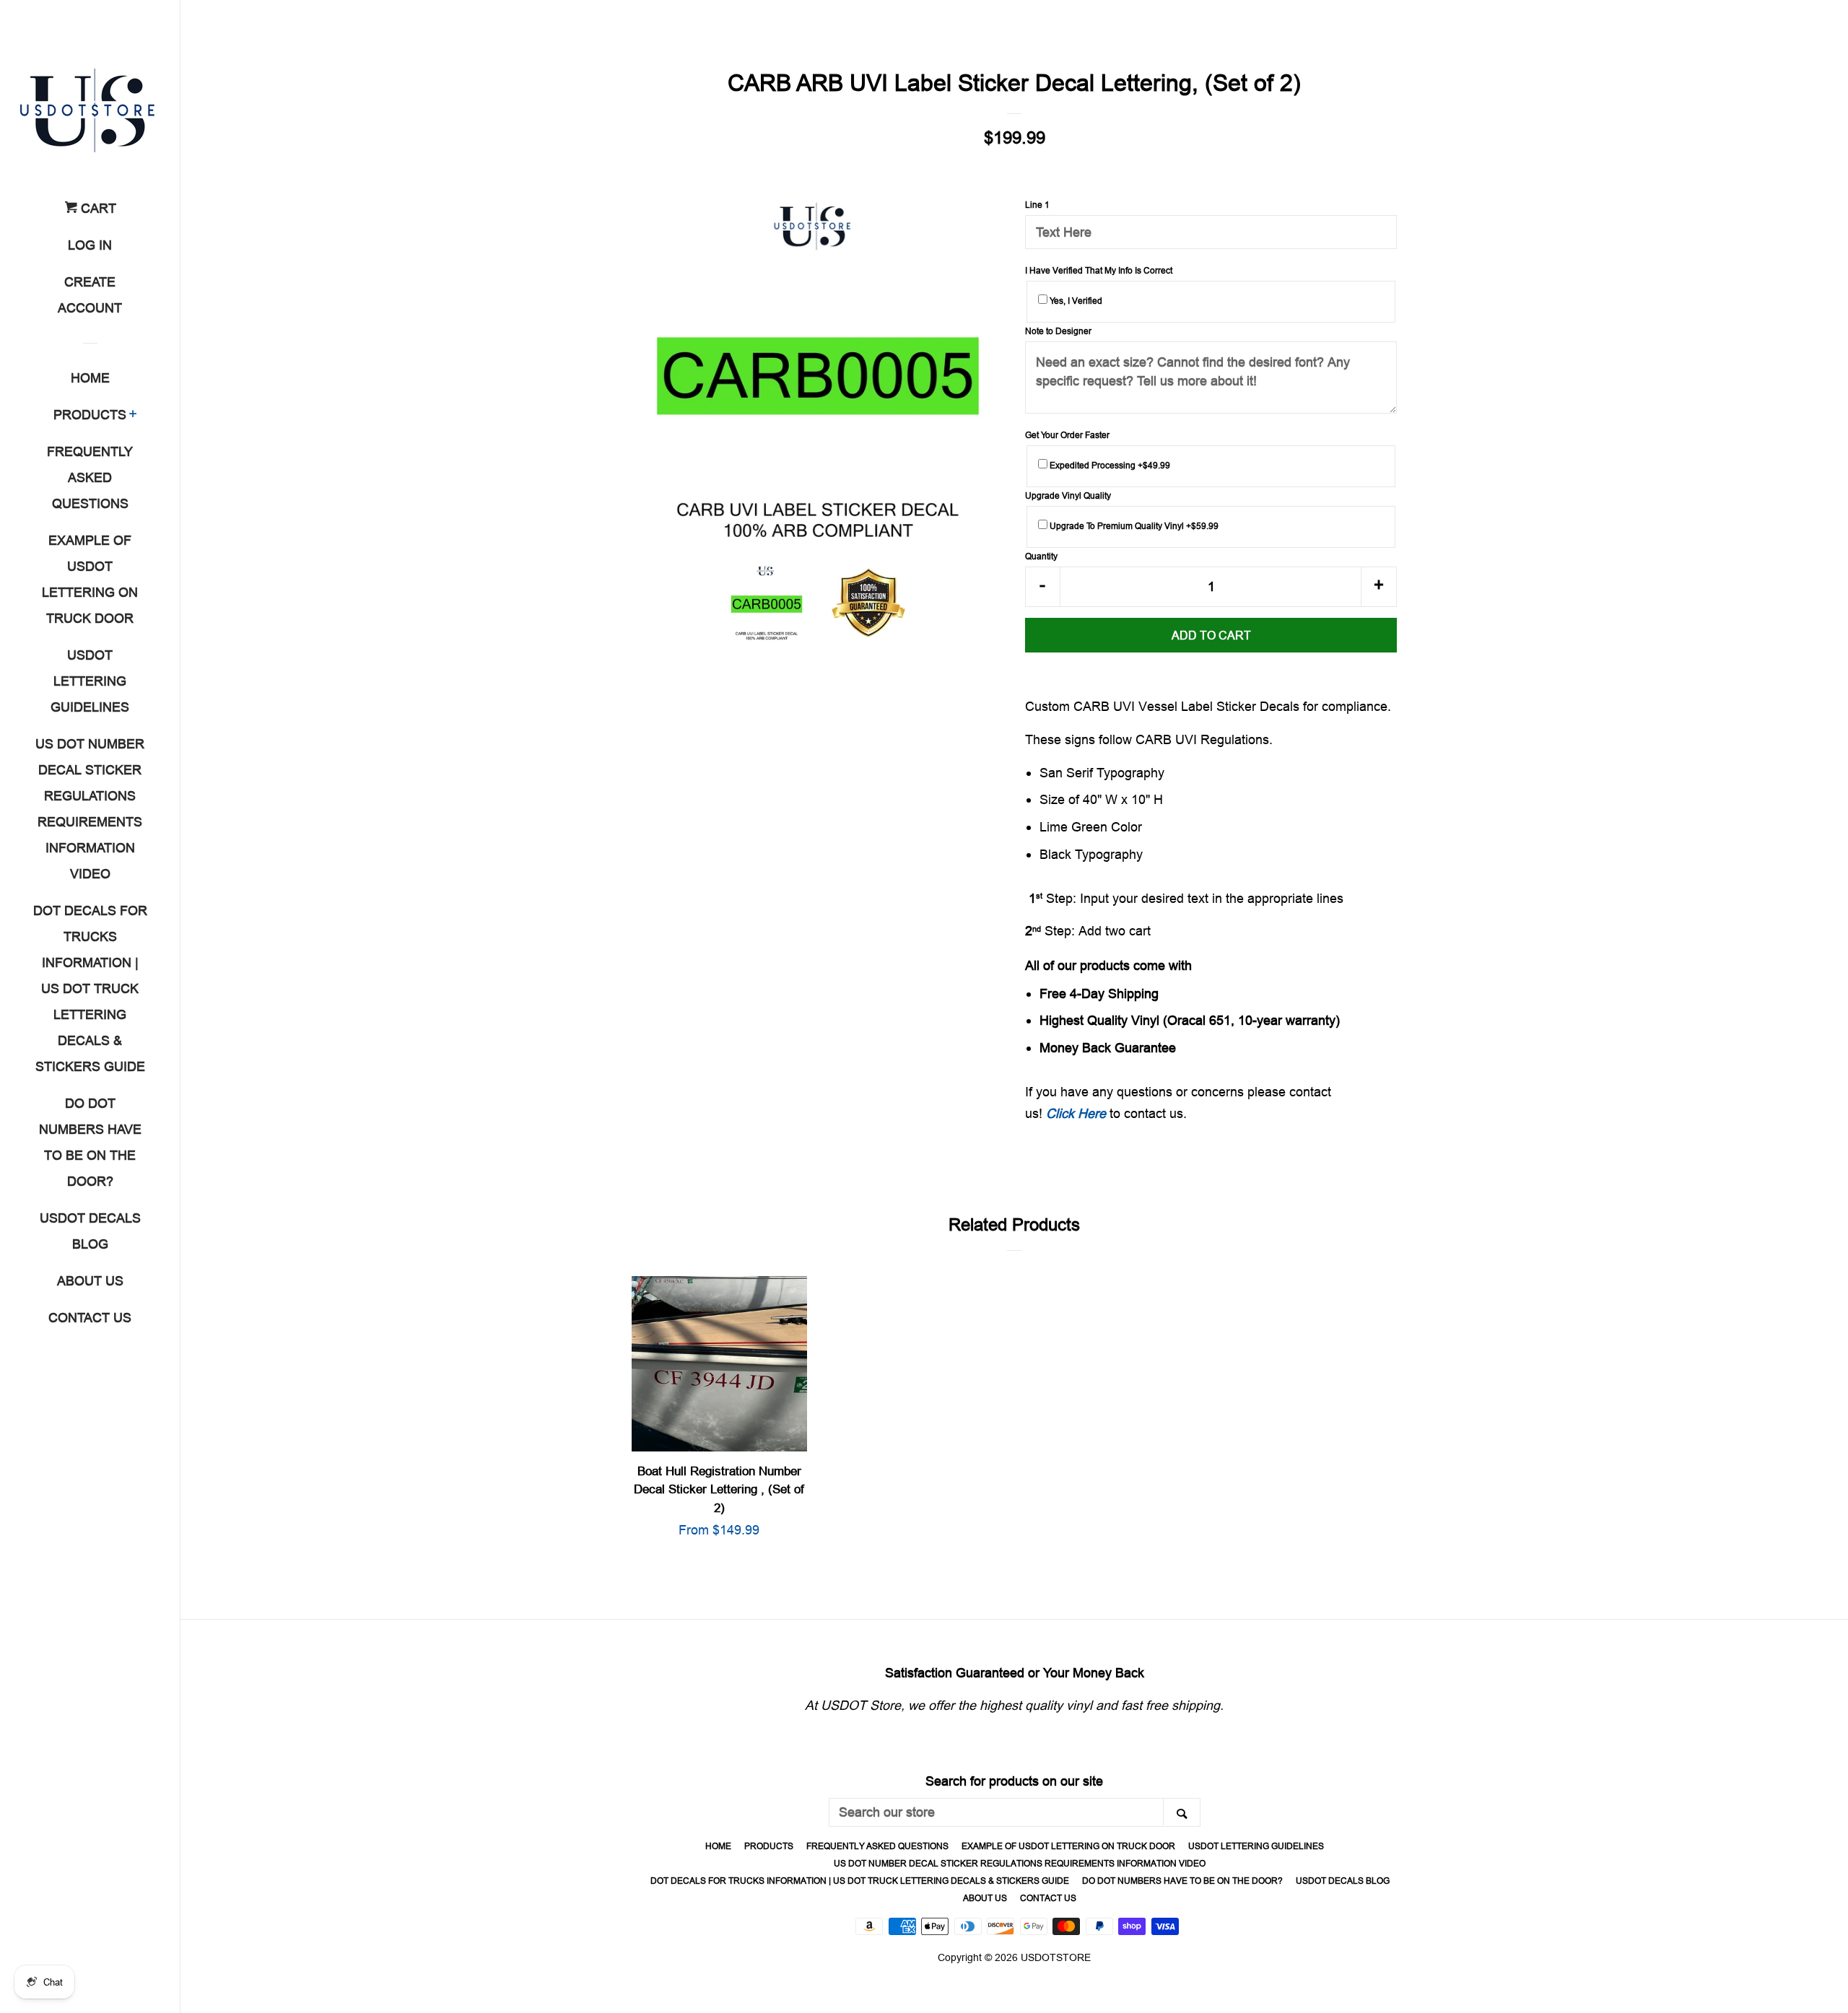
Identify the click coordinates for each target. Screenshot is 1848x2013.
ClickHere (1076, 1113)
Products (90, 415)
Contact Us (90, 1318)
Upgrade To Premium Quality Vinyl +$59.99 (1133, 526)
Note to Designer (1058, 331)
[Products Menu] (133, 416)
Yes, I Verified (1075, 301)
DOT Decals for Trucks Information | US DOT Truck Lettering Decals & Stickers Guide (90, 988)
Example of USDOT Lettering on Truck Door (90, 579)
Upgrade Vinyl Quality (1068, 495)
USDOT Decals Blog (90, 1231)
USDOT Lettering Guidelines (90, 681)
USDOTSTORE (1056, 1957)
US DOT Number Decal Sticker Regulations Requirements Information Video (90, 809)
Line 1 (1037, 205)
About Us (90, 1281)
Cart (97, 208)
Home (90, 378)
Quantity (1041, 556)
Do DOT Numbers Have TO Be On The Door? (90, 1142)
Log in (90, 245)
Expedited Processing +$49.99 (1109, 465)
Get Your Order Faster (1067, 435)
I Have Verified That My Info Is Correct (1099, 270)
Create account (90, 295)
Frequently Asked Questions (90, 477)
